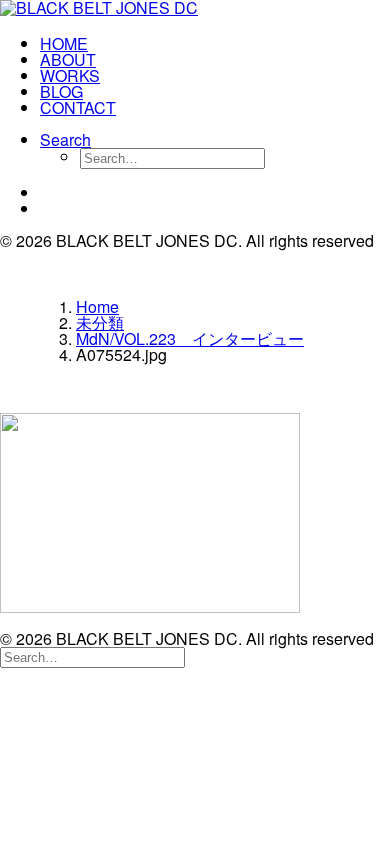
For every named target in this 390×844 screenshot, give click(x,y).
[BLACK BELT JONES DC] (195, 10)
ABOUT (68, 59)
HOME (64, 43)
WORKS (70, 75)
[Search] (92, 655)
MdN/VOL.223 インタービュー (190, 338)
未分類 (100, 322)
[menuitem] (215, 44)
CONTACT (78, 107)
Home (97, 306)
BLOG (61, 91)
